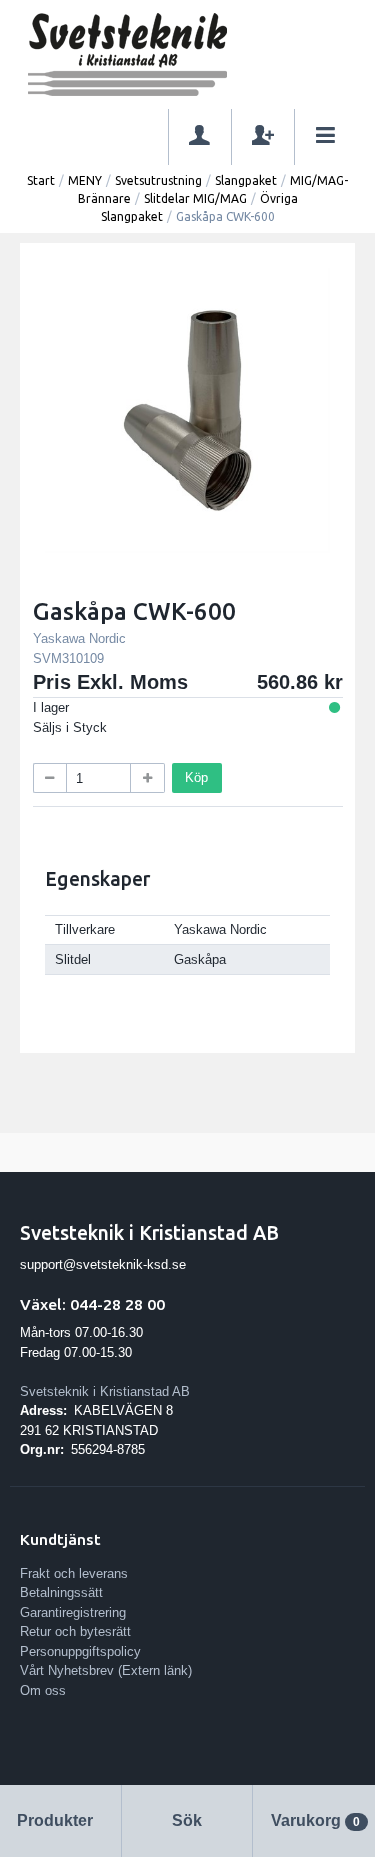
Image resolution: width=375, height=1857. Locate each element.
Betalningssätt (61, 1592)
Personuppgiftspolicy (80, 1651)
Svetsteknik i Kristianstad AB (105, 1391)
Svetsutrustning (158, 180)
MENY (85, 180)
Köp (196, 777)
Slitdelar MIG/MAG (195, 198)
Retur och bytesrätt (75, 1631)
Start (41, 180)
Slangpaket (246, 180)
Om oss (43, 1690)
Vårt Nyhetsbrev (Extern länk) (106, 1670)
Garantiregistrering (73, 1612)
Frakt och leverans (74, 1573)
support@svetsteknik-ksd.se (103, 1264)
